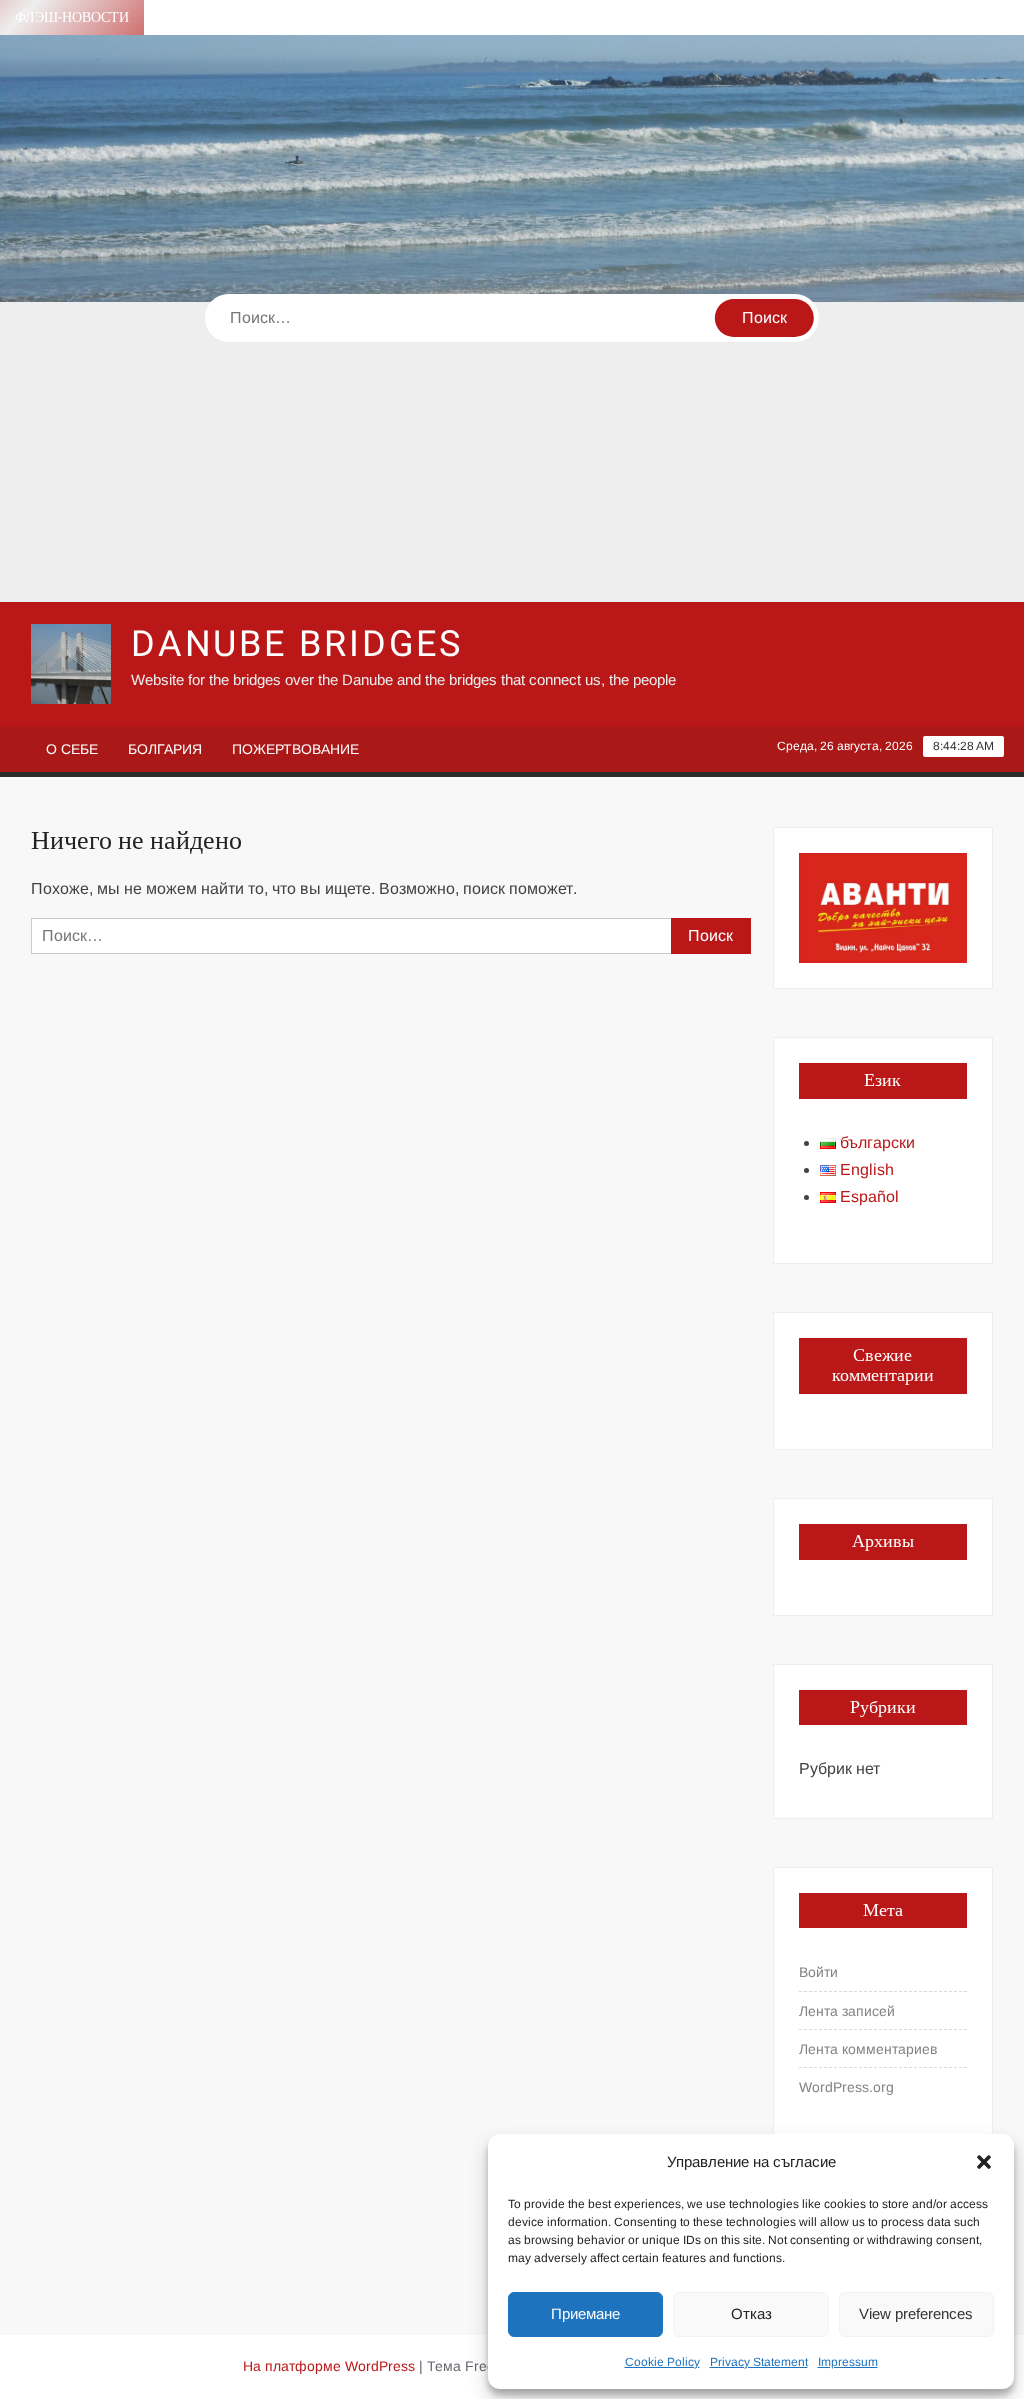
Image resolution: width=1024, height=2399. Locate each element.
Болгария (165, 749)
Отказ (751, 2313)
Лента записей (847, 2011)
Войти (818, 1972)
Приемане (585, 2313)
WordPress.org (846, 2087)
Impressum (848, 2362)
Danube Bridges (297, 644)
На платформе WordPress (329, 2366)
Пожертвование (295, 749)
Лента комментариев (868, 2049)
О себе (72, 749)
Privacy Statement (759, 2362)
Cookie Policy (662, 2362)
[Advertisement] (512, 452)
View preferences (916, 2313)
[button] (984, 2162)
